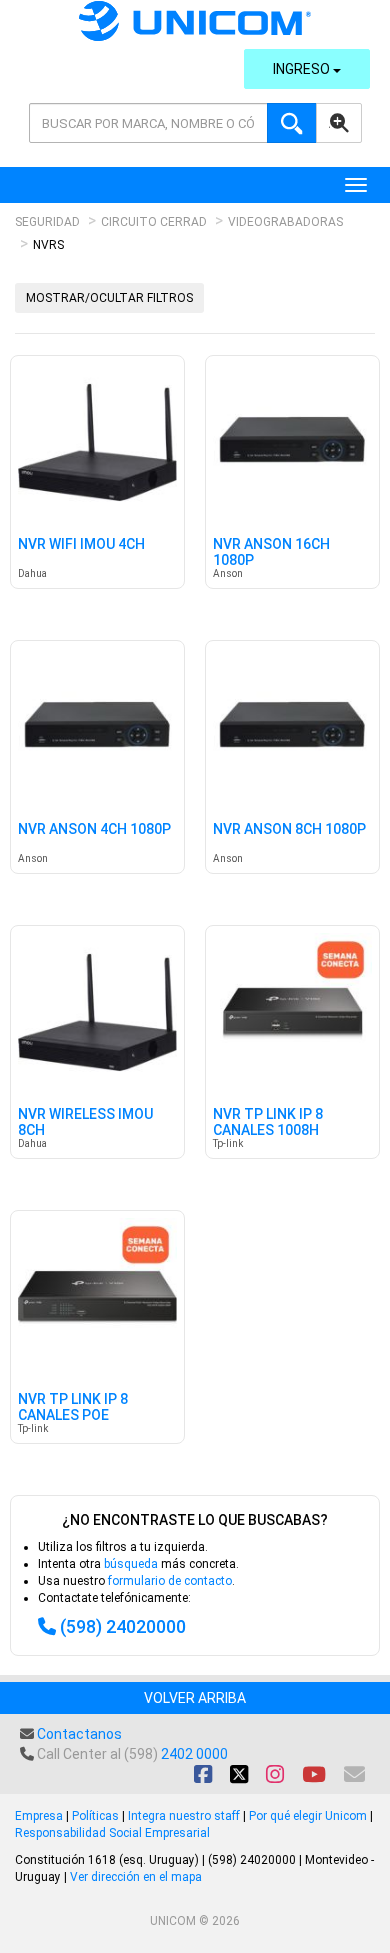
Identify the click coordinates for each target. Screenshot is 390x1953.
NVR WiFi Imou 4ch (81, 544)
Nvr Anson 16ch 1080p (271, 552)
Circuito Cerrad (154, 222)
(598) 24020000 (123, 1626)
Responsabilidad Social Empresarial (112, 1833)
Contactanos (79, 1734)
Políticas (95, 1816)
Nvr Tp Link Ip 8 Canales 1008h (268, 1122)
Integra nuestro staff (184, 1816)
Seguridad (47, 222)
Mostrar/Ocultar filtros (109, 298)
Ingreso (303, 69)
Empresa (39, 1816)
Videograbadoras (285, 222)
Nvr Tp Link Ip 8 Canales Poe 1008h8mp (73, 1415)
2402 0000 (194, 1754)
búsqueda (131, 1564)
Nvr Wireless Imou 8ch (85, 1122)
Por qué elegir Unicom (308, 1816)
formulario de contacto (170, 1581)
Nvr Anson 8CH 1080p (289, 829)
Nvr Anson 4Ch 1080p (94, 829)
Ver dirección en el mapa (136, 1877)
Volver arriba (195, 1698)
